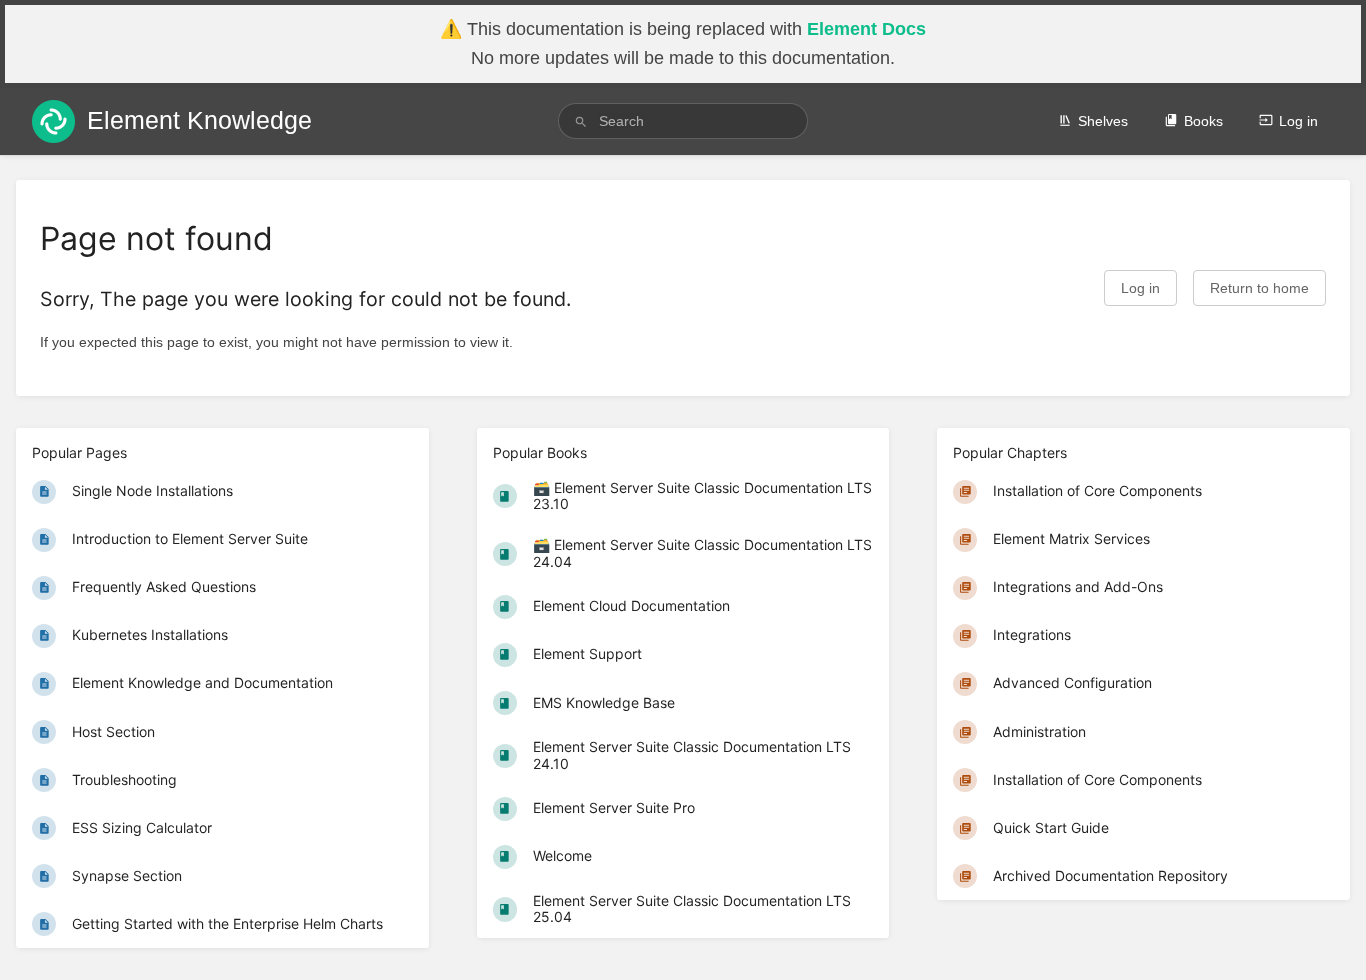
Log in (1298, 121)
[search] (683, 121)
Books (1203, 121)
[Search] (581, 121)
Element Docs (866, 29)
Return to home (1259, 288)
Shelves (1103, 121)
